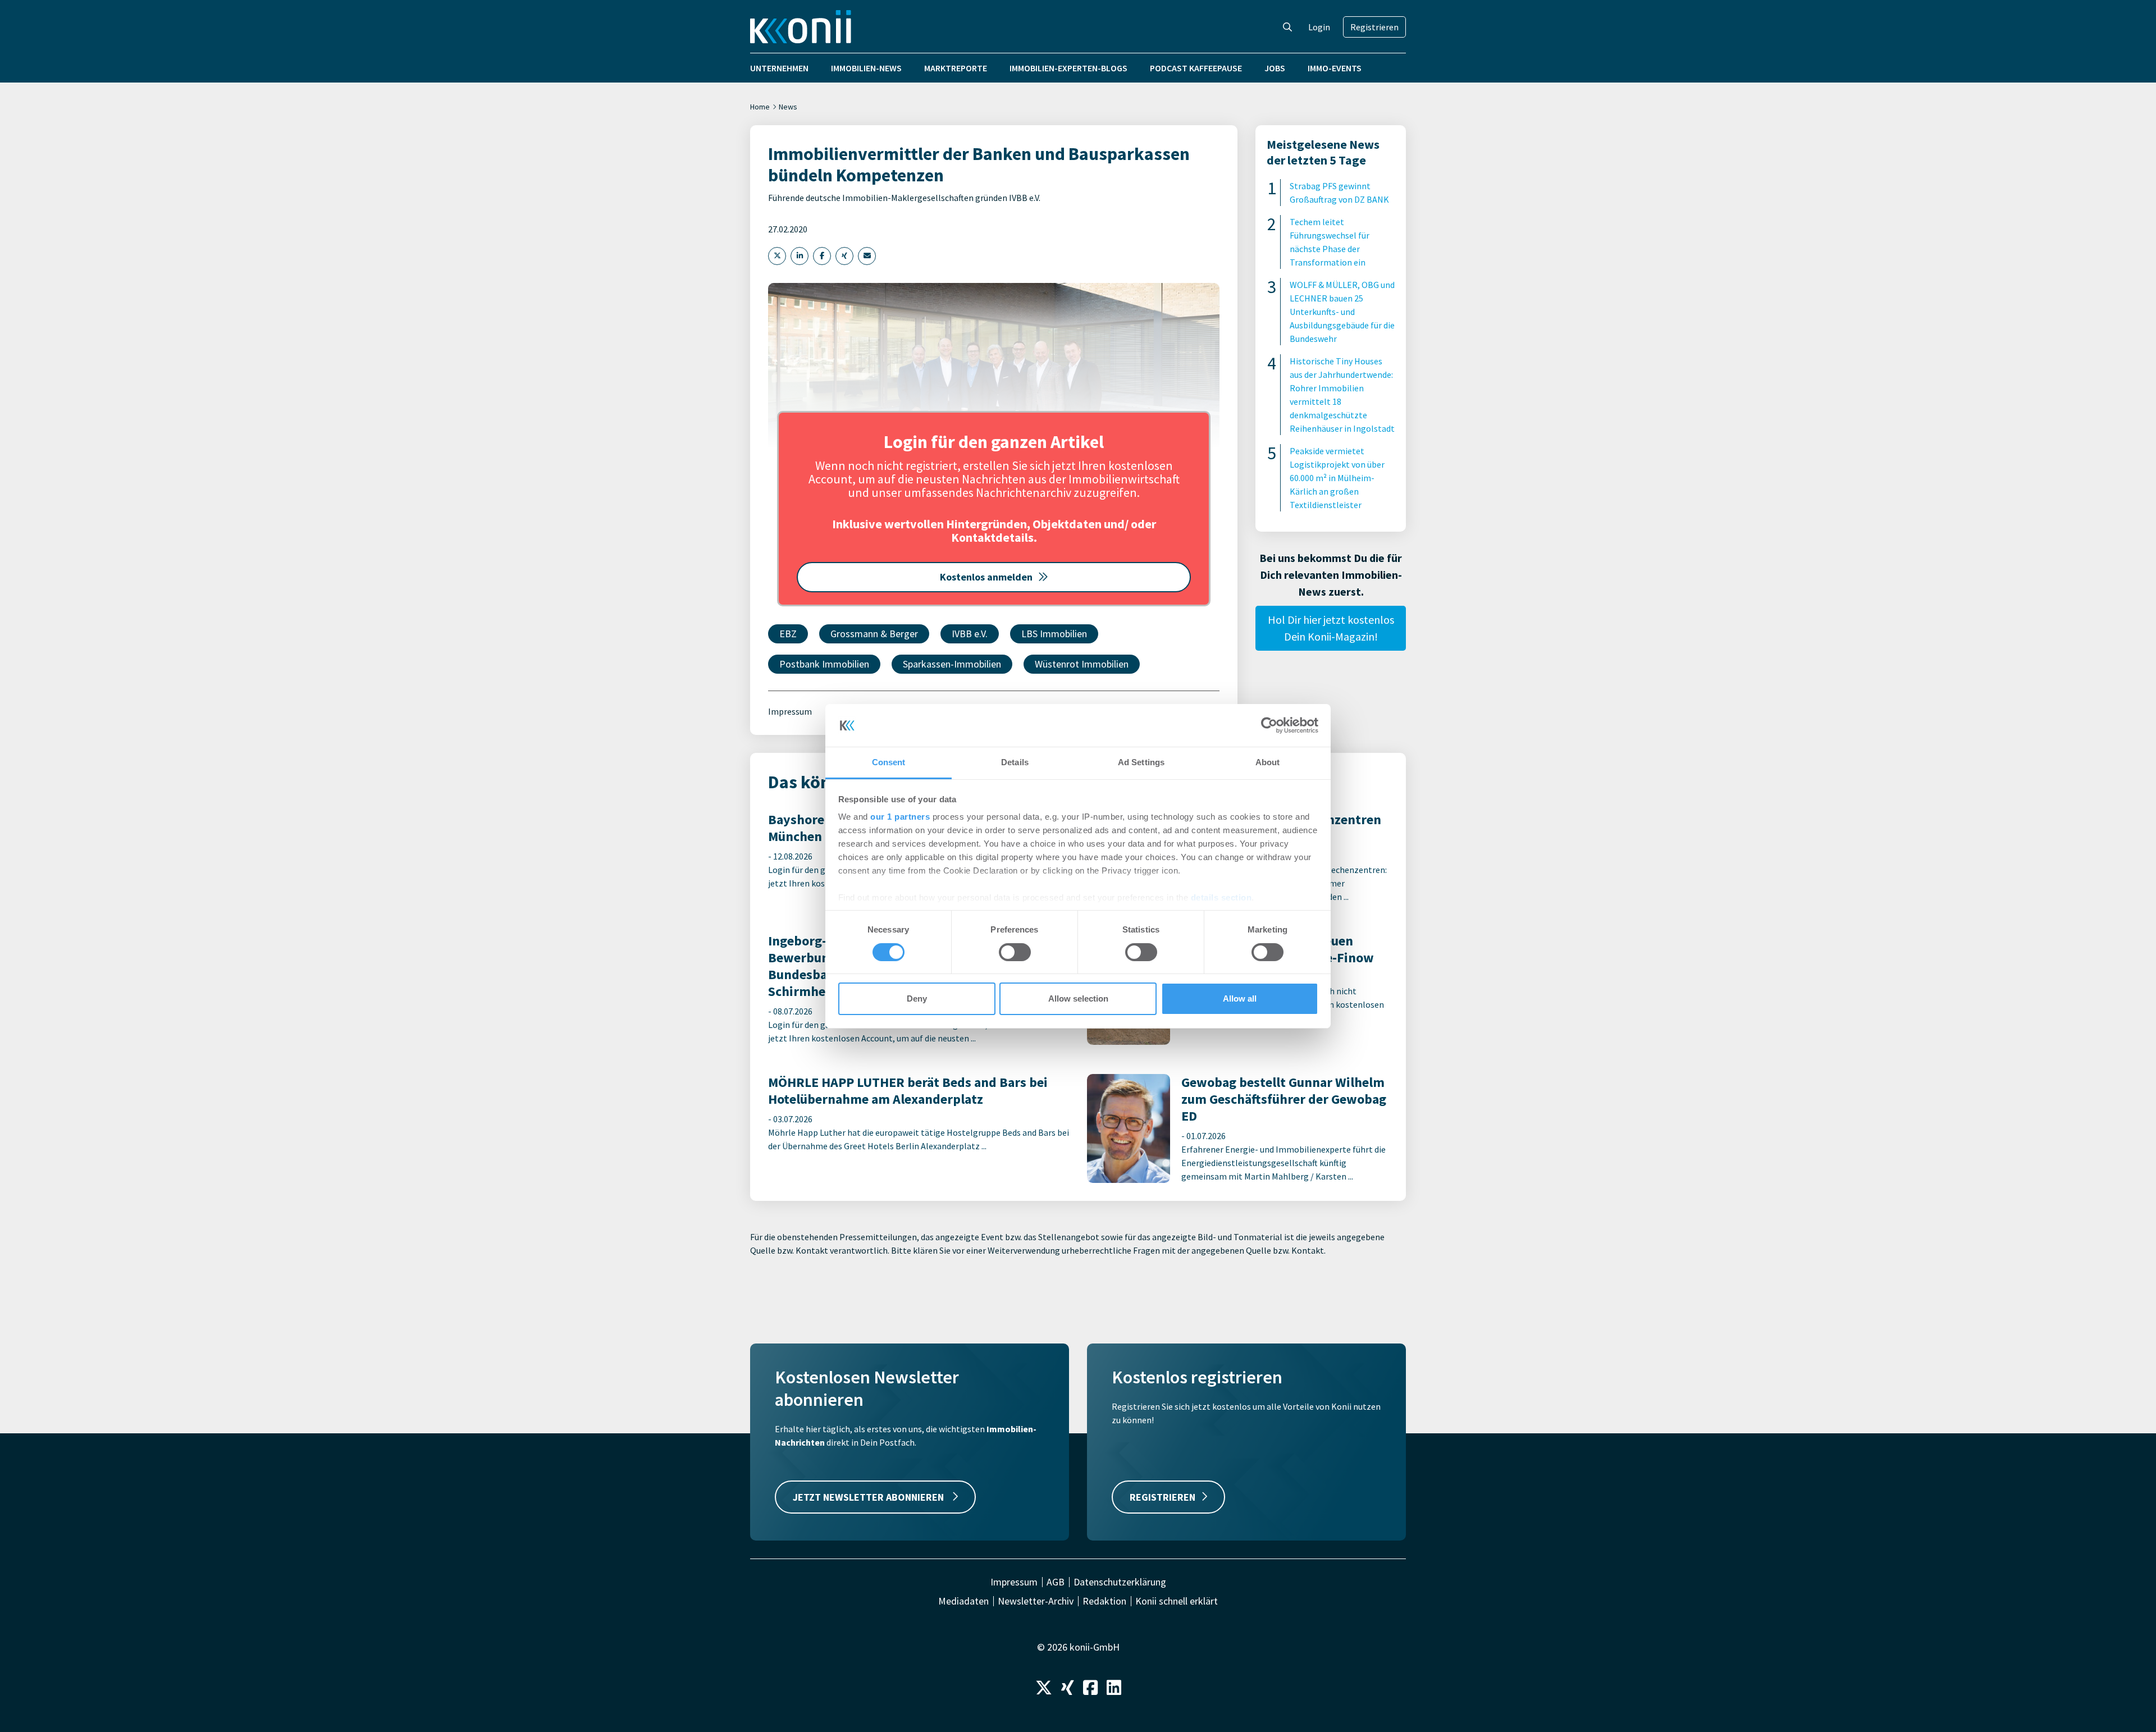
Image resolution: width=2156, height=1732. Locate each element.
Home (760, 107)
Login (1319, 27)
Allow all (1240, 998)
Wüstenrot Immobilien (1082, 664)
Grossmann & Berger (874, 634)
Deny (917, 998)
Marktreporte (956, 68)
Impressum (790, 711)
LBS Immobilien (1054, 634)
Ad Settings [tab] (1141, 762)
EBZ (788, 634)
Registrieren (1374, 27)
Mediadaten (963, 1601)
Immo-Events (1335, 68)
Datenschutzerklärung (1120, 1582)
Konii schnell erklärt (1177, 1601)
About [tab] (1268, 762)
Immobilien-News (866, 68)
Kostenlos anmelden (986, 577)
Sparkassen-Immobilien (952, 664)
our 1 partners (900, 817)
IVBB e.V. (970, 634)
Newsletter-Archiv (1036, 1601)
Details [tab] (1015, 762)
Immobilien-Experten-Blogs (1068, 68)
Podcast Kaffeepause (1196, 68)
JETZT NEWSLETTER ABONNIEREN (869, 1497)
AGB (1056, 1582)
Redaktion (1104, 1601)
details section (1221, 897)
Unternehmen (779, 68)
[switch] (1015, 952)
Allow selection (1078, 998)
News (788, 107)
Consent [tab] (889, 762)
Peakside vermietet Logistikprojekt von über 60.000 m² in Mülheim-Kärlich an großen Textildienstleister (1337, 478)
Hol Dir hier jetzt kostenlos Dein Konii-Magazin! (1331, 628)
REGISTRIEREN (1162, 1497)
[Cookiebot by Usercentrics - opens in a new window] (1269, 725)
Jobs (1275, 68)
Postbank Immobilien (824, 664)
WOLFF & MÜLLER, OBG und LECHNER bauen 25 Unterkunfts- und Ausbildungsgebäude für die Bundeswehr (1342, 312)
